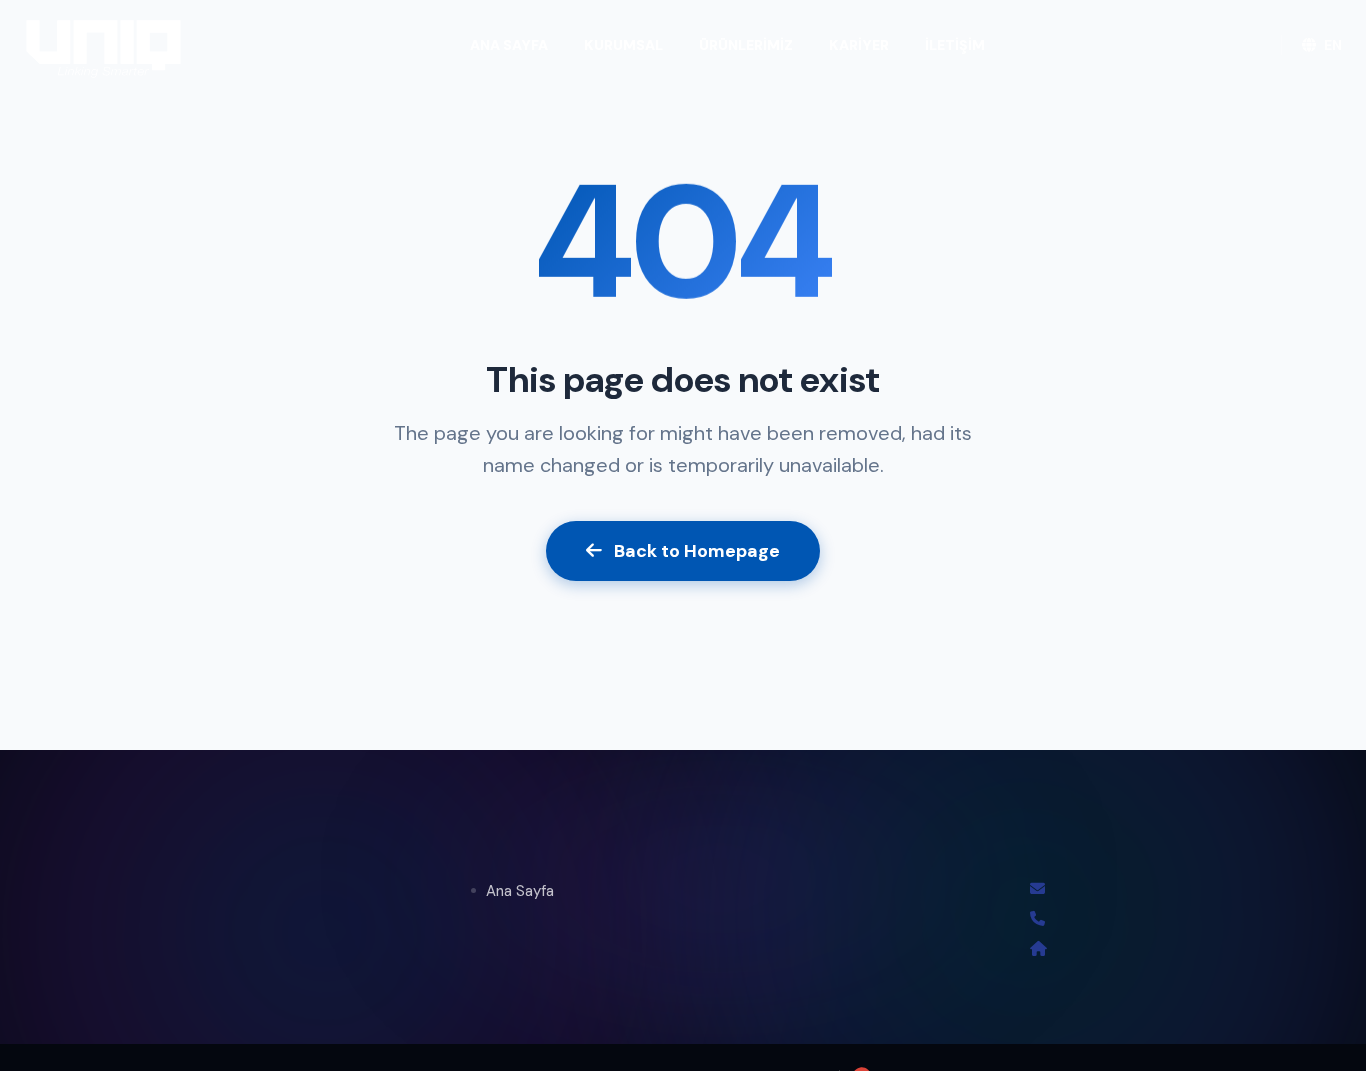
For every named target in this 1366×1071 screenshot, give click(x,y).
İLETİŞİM (955, 45)
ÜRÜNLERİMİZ (746, 45)
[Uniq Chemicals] (103, 45)
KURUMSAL (623, 45)
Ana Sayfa (520, 891)
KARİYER (859, 45)
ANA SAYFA (509, 45)
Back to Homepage (697, 551)
